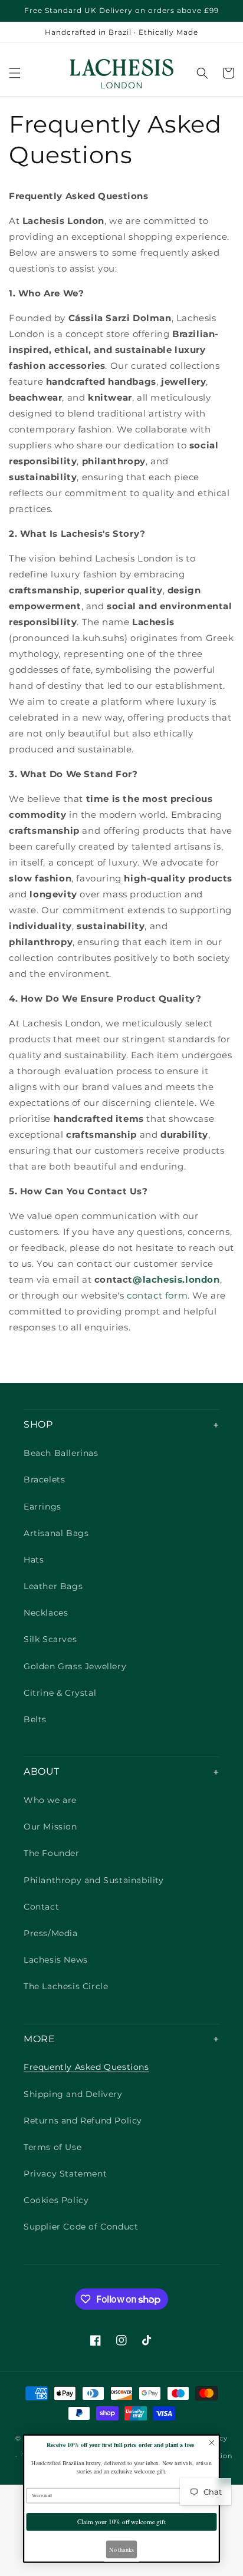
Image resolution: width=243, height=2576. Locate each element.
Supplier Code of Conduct (81, 2227)
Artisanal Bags (56, 1533)
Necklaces (46, 1613)
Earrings (42, 1507)
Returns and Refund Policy (83, 2121)
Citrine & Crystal (60, 1693)
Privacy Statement (65, 2174)
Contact (41, 1907)
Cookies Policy (56, 2200)
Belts (35, 1719)
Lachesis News (56, 1960)
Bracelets (44, 1479)
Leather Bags (53, 1586)
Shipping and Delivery (73, 2094)
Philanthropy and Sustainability (94, 1880)
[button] (15, 73)
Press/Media (51, 1933)
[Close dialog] (211, 2443)
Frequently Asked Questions (86, 2067)
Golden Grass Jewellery (75, 1666)
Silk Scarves (50, 1639)
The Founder (52, 1853)
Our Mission (50, 1827)
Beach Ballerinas (61, 1453)
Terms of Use (52, 2147)
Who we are (50, 1800)
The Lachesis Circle (66, 1986)
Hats (34, 1560)
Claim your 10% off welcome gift (122, 2521)
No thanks (121, 2549)
